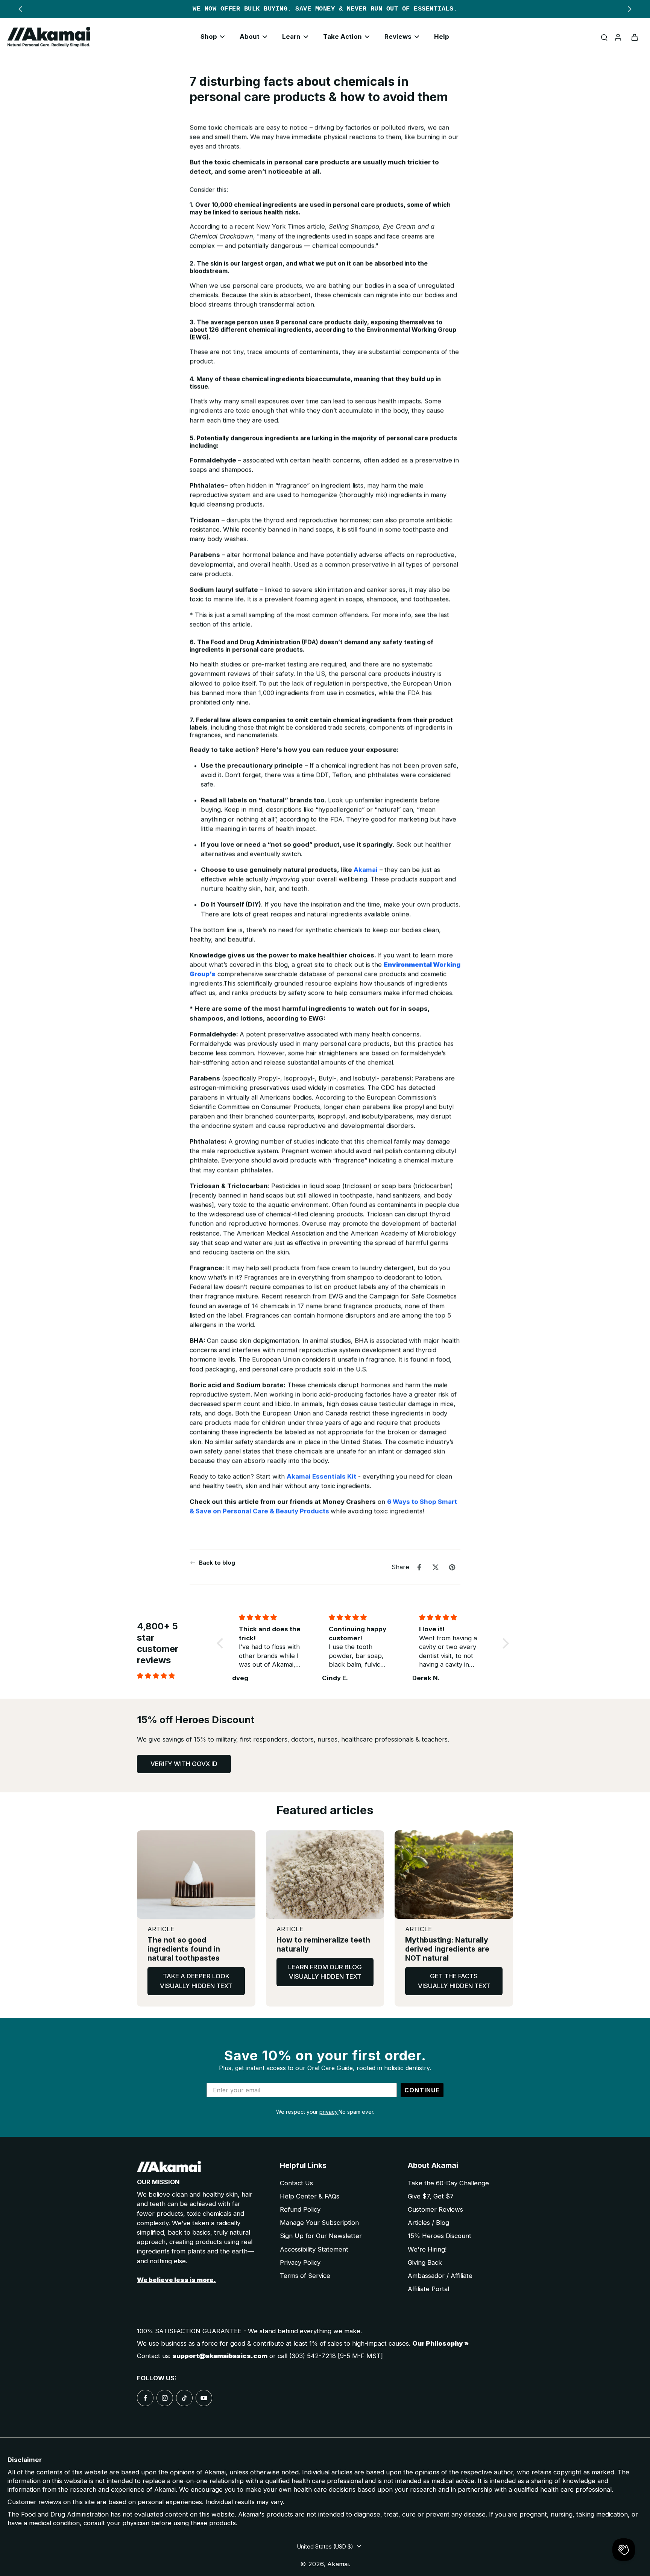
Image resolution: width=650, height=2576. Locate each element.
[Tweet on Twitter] (436, 1567)
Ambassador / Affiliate (440, 2276)
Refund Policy (300, 2209)
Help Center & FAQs (310, 2196)
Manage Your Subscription (319, 2223)
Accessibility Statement (314, 2249)
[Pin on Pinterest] (452, 1567)
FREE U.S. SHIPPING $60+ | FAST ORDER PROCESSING (325, 9)
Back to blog (217, 1563)
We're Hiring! (427, 2249)
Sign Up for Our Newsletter (321, 2236)
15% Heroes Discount (440, 2236)
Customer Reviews (435, 2209)
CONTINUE (422, 2090)
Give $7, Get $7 (431, 2196)
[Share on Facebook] (419, 1567)
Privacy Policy (300, 2262)
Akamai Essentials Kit (321, 1477)
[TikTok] (184, 2398)
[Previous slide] (20, 9)
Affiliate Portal (428, 2289)
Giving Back (425, 2262)
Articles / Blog (428, 2223)
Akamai (366, 870)
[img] (175, 1676)
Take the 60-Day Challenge (448, 2183)
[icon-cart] (634, 37)
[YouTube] (204, 2398)
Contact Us (296, 2183)
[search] (604, 37)
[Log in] (618, 37)
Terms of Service (305, 2276)
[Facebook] (145, 2398)
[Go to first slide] (630, 9)
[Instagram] (165, 2398)
